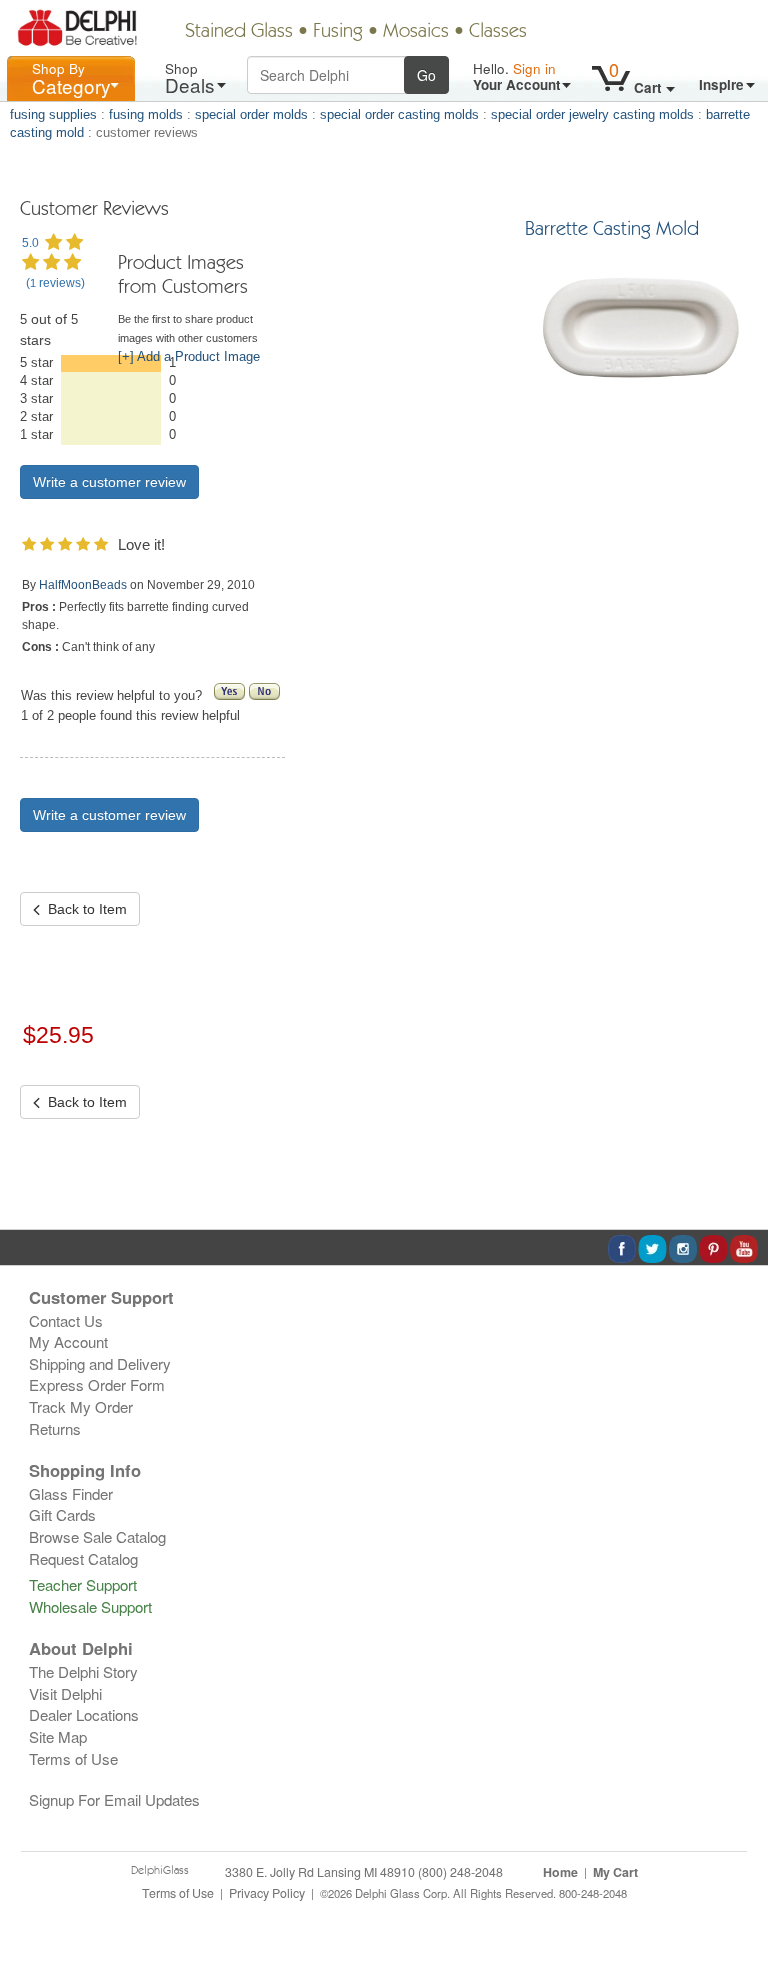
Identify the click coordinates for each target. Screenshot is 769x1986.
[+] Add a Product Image (189, 357)
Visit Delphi (65, 1693)
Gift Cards (62, 1514)
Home (560, 1872)
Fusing (338, 32)
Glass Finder (71, 1493)
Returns (55, 1428)
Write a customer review (109, 815)
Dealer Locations (84, 1714)
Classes (498, 32)
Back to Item (83, 909)
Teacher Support (83, 1584)
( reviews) (55, 283)
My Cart (615, 1872)
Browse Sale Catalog (97, 1536)
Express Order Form (97, 1384)
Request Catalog (83, 1558)
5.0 (30, 243)
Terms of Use (73, 1758)
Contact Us (66, 1320)
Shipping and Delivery (100, 1363)
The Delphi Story (83, 1671)
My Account (68, 1341)
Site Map (58, 1736)
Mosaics (416, 32)
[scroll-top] (738, 1903)
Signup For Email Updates (114, 1799)
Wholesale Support (90, 1606)
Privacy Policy (267, 1893)
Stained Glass (239, 32)
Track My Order (81, 1406)
